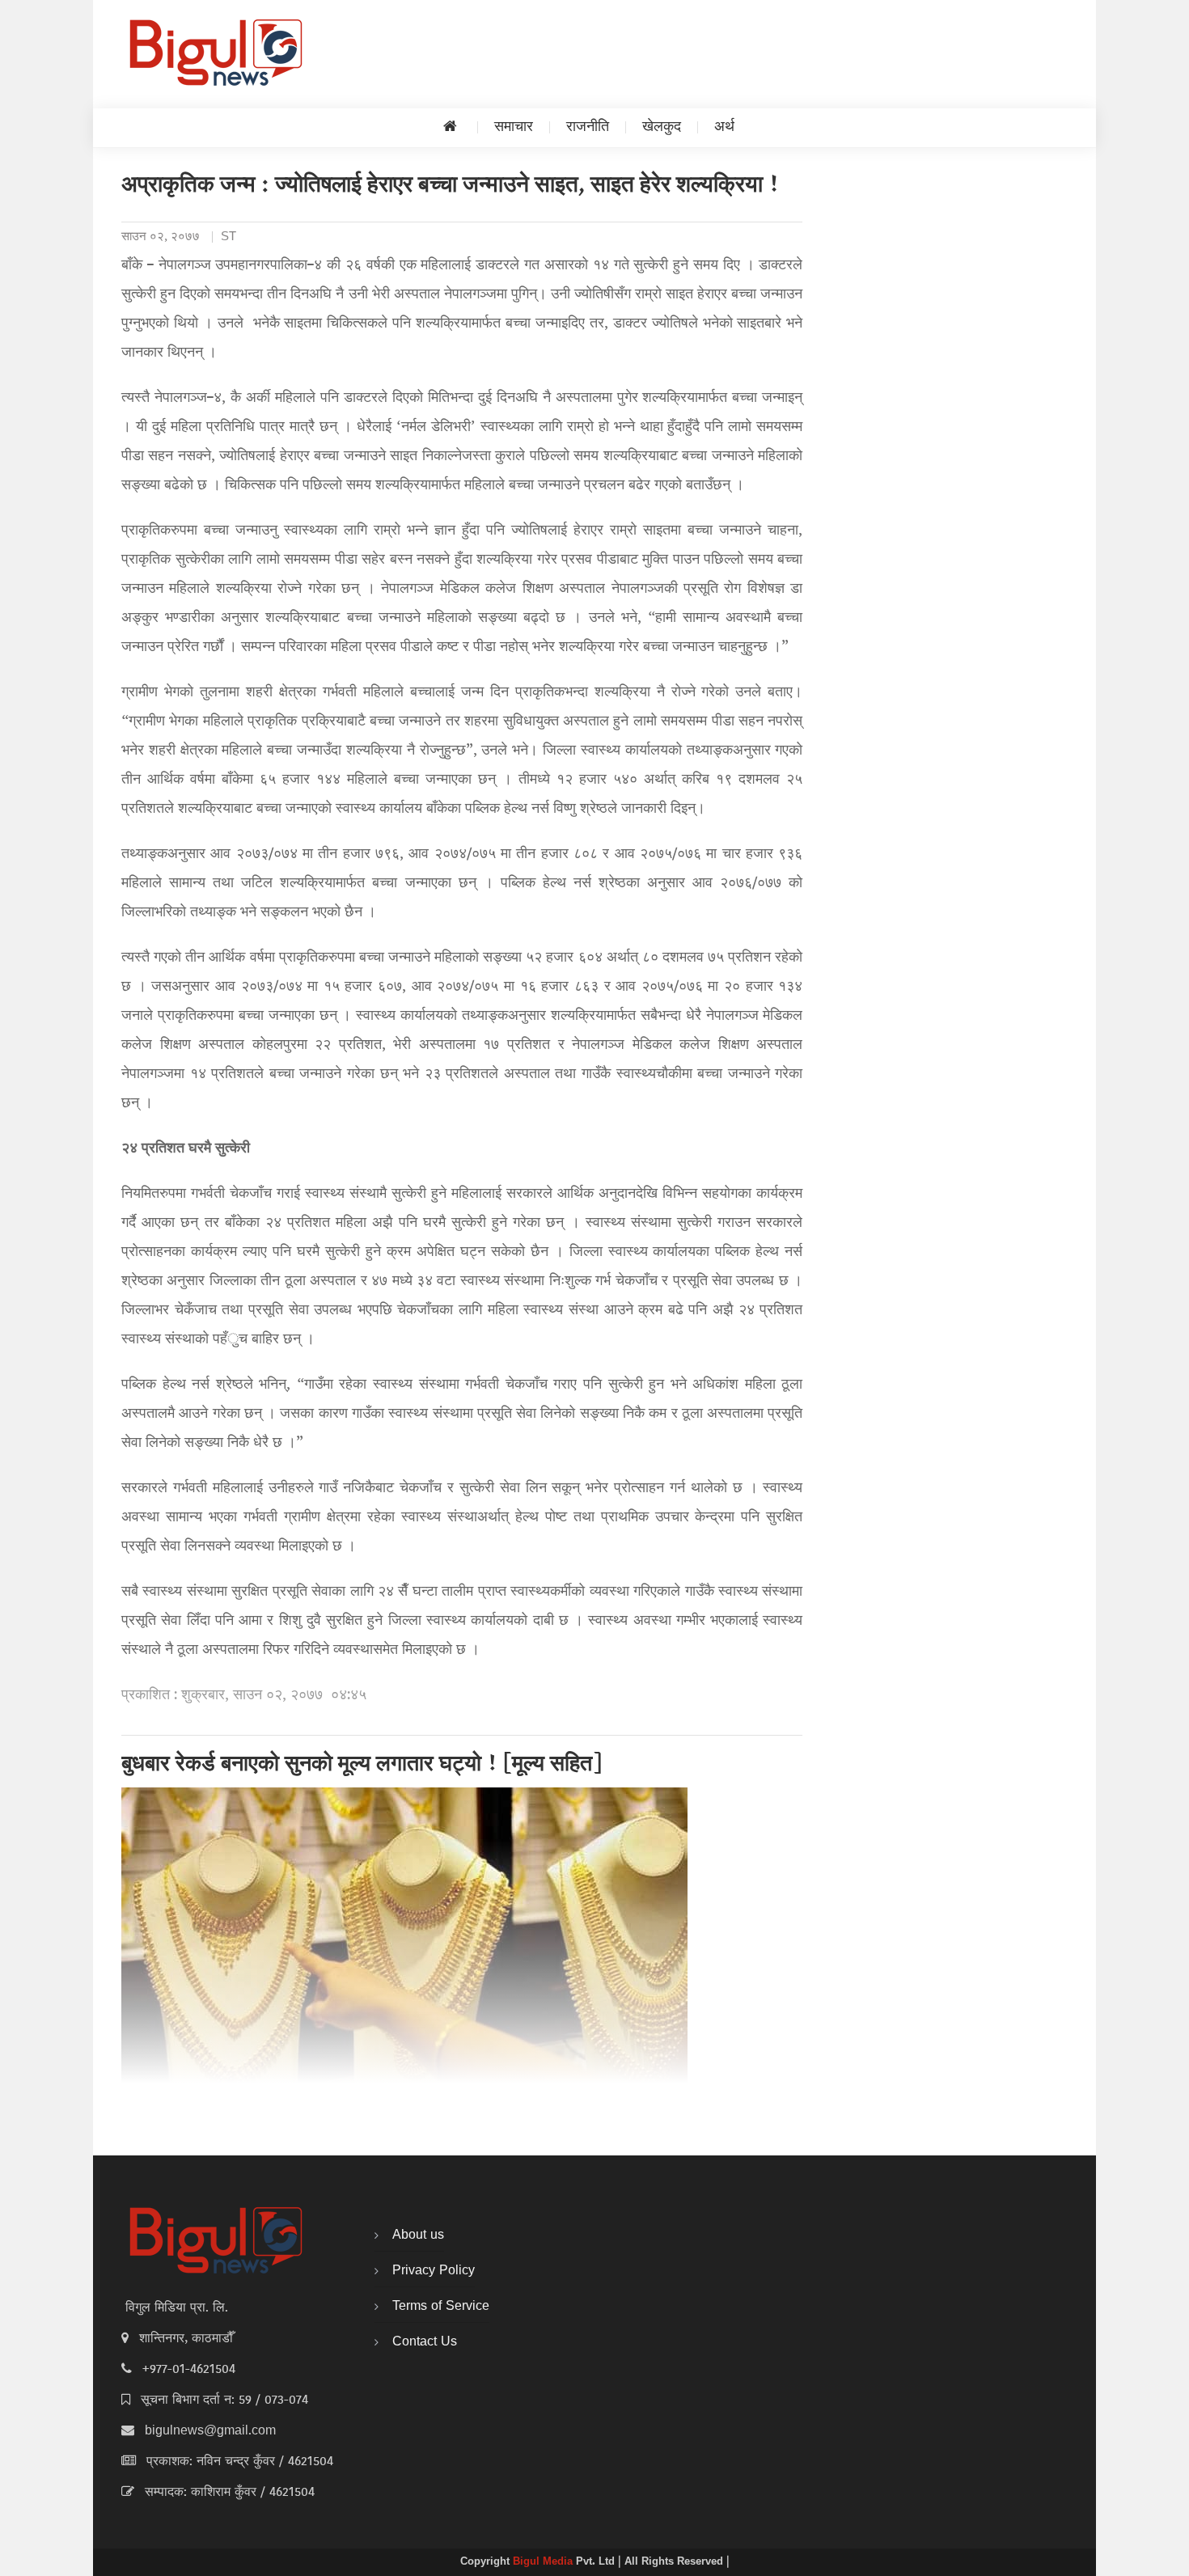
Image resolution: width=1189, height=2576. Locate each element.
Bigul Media (544, 2562)
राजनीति (588, 127)
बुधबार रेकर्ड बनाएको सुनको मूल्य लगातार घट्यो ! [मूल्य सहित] (362, 1766)
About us (418, 2235)
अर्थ (724, 127)
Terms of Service (441, 2307)
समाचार (514, 127)
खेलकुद (662, 127)
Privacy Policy (434, 2271)
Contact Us (425, 2342)
